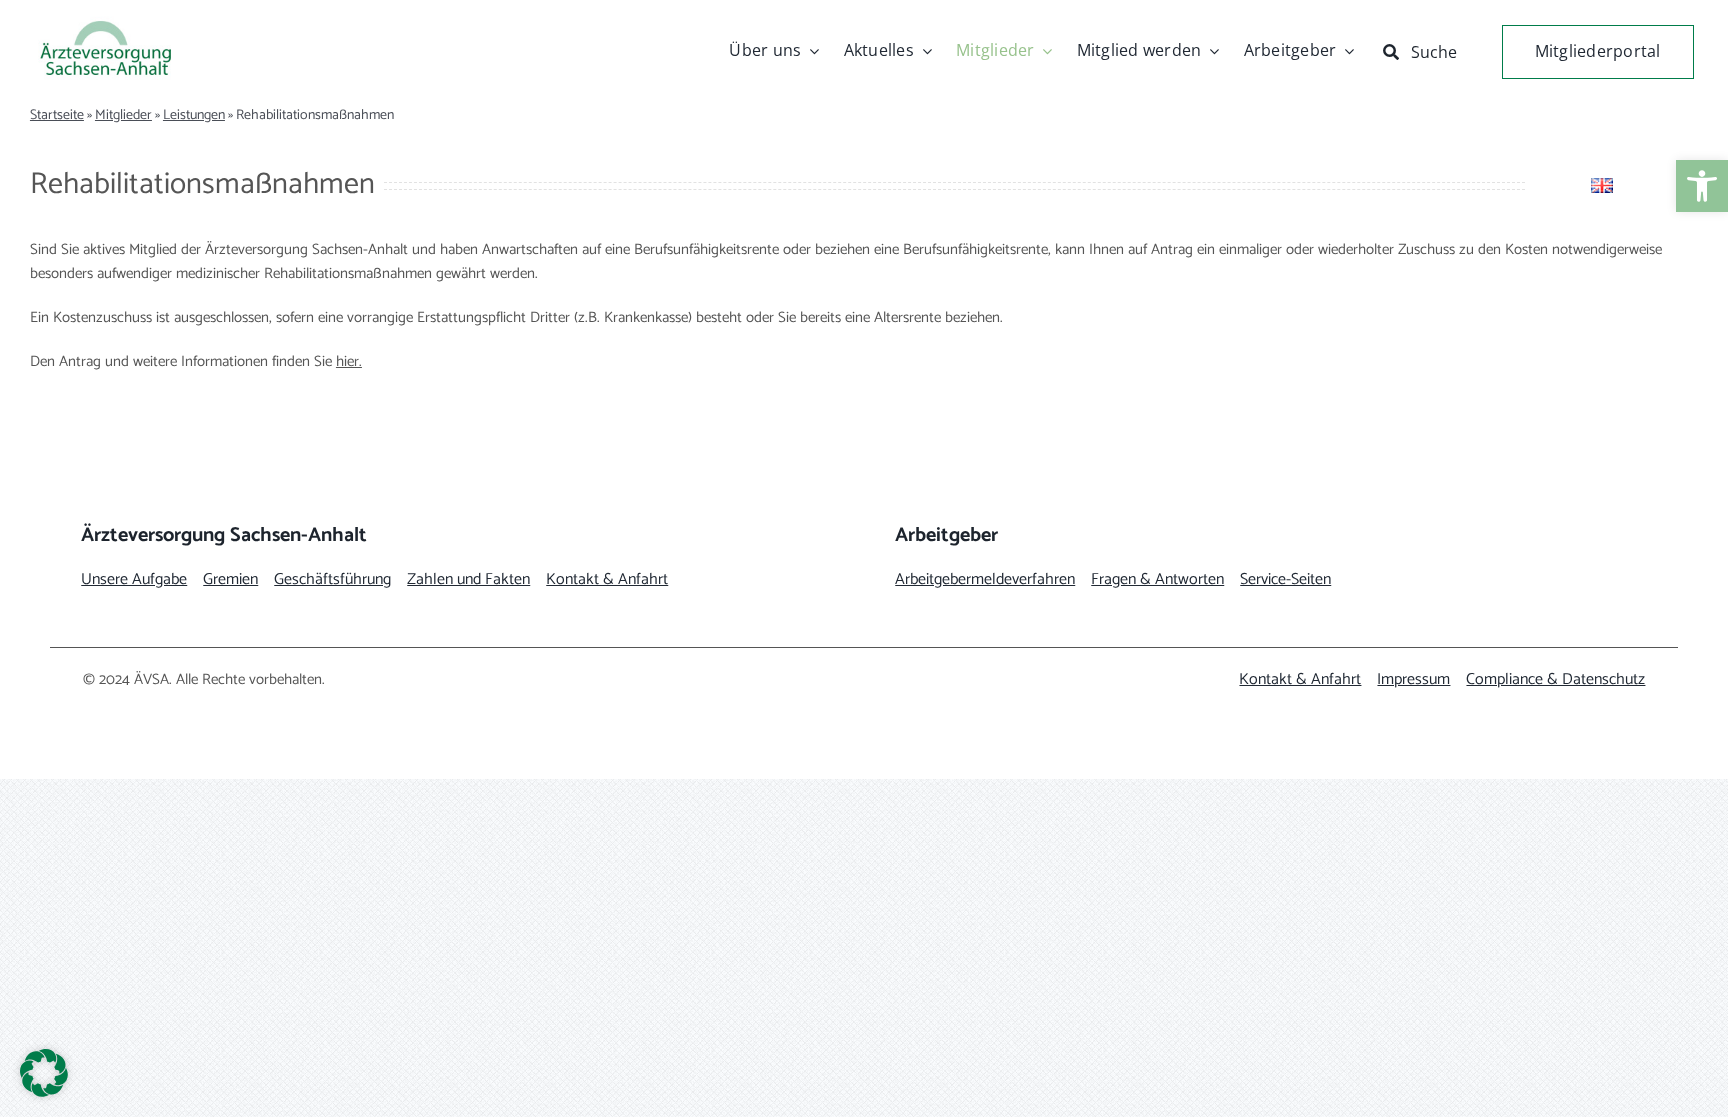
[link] (1702, 186)
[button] (44, 1073)
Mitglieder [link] (123, 115)
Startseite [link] (57, 115)
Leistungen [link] (194, 115)
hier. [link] (349, 361)
